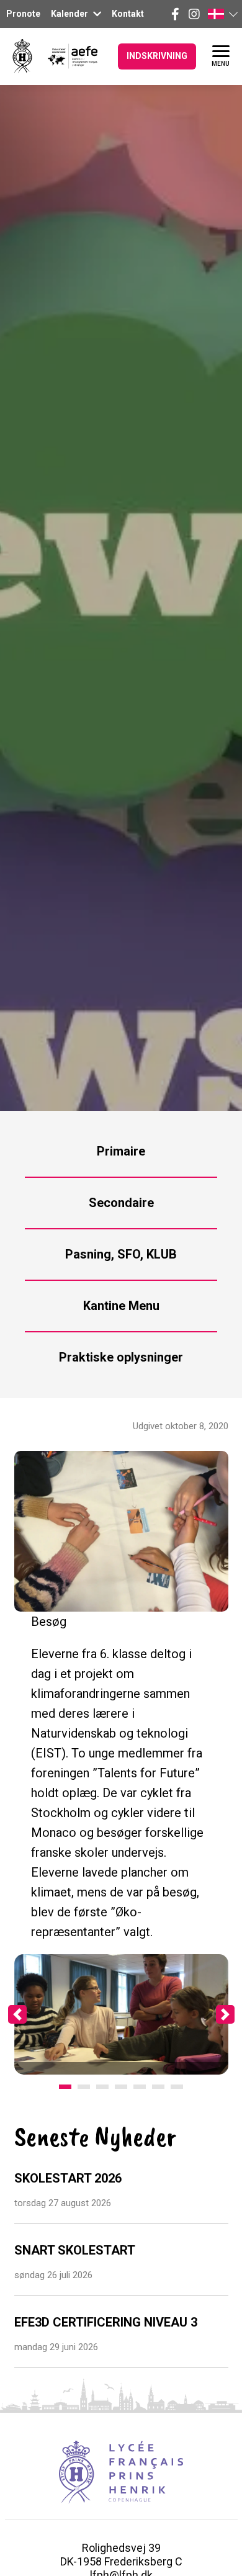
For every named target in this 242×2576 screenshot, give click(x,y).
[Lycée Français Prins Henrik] (22, 56)
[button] (222, 14)
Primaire (121, 1151)
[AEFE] (65, 56)
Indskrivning (157, 56)
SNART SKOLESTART (75, 2250)
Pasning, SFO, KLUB (121, 1254)
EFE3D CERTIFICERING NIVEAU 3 (106, 2322)
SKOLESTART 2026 (68, 2178)
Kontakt (128, 14)
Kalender (70, 14)
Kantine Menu (121, 1306)
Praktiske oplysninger (121, 1357)
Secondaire (121, 1203)
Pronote (23, 14)
